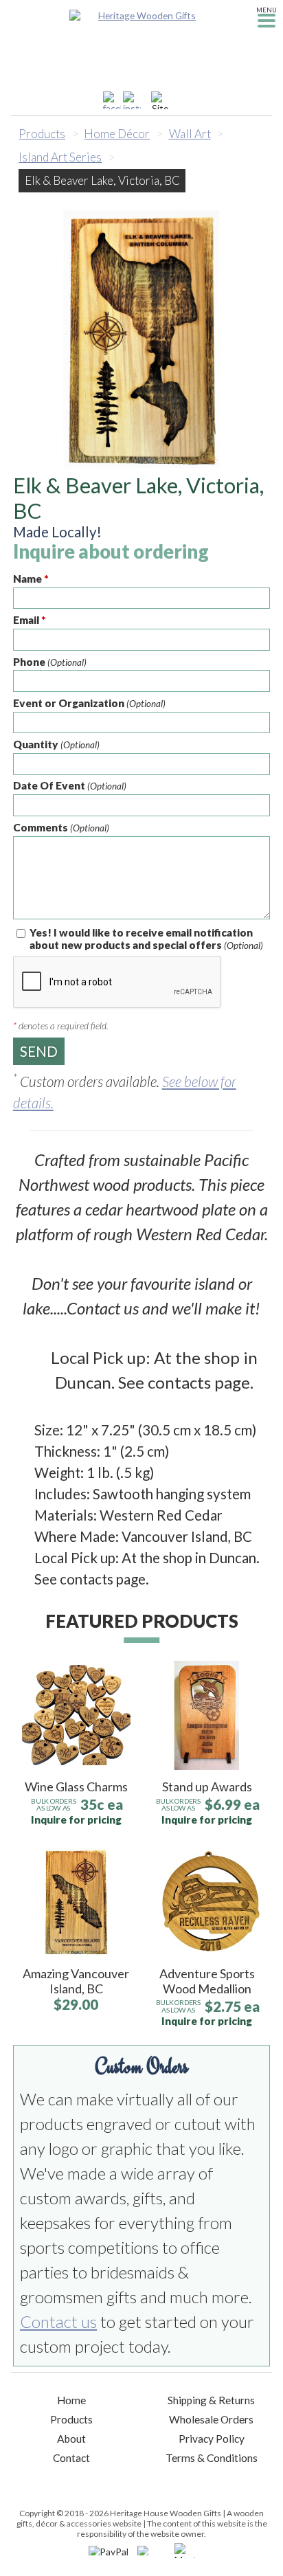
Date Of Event (70, 785)
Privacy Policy (212, 2439)
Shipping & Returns (211, 2400)
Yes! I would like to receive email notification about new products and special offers (146, 939)
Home (71, 2400)
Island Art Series (60, 157)
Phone (50, 662)
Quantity (56, 744)
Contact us (58, 2321)
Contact (71, 2458)
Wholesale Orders (211, 2419)
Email (30, 620)
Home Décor (117, 134)
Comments (61, 827)
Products (42, 134)
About (71, 2439)
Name (31, 579)
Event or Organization (89, 703)
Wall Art (190, 134)
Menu (267, 10)
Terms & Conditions (212, 2458)
